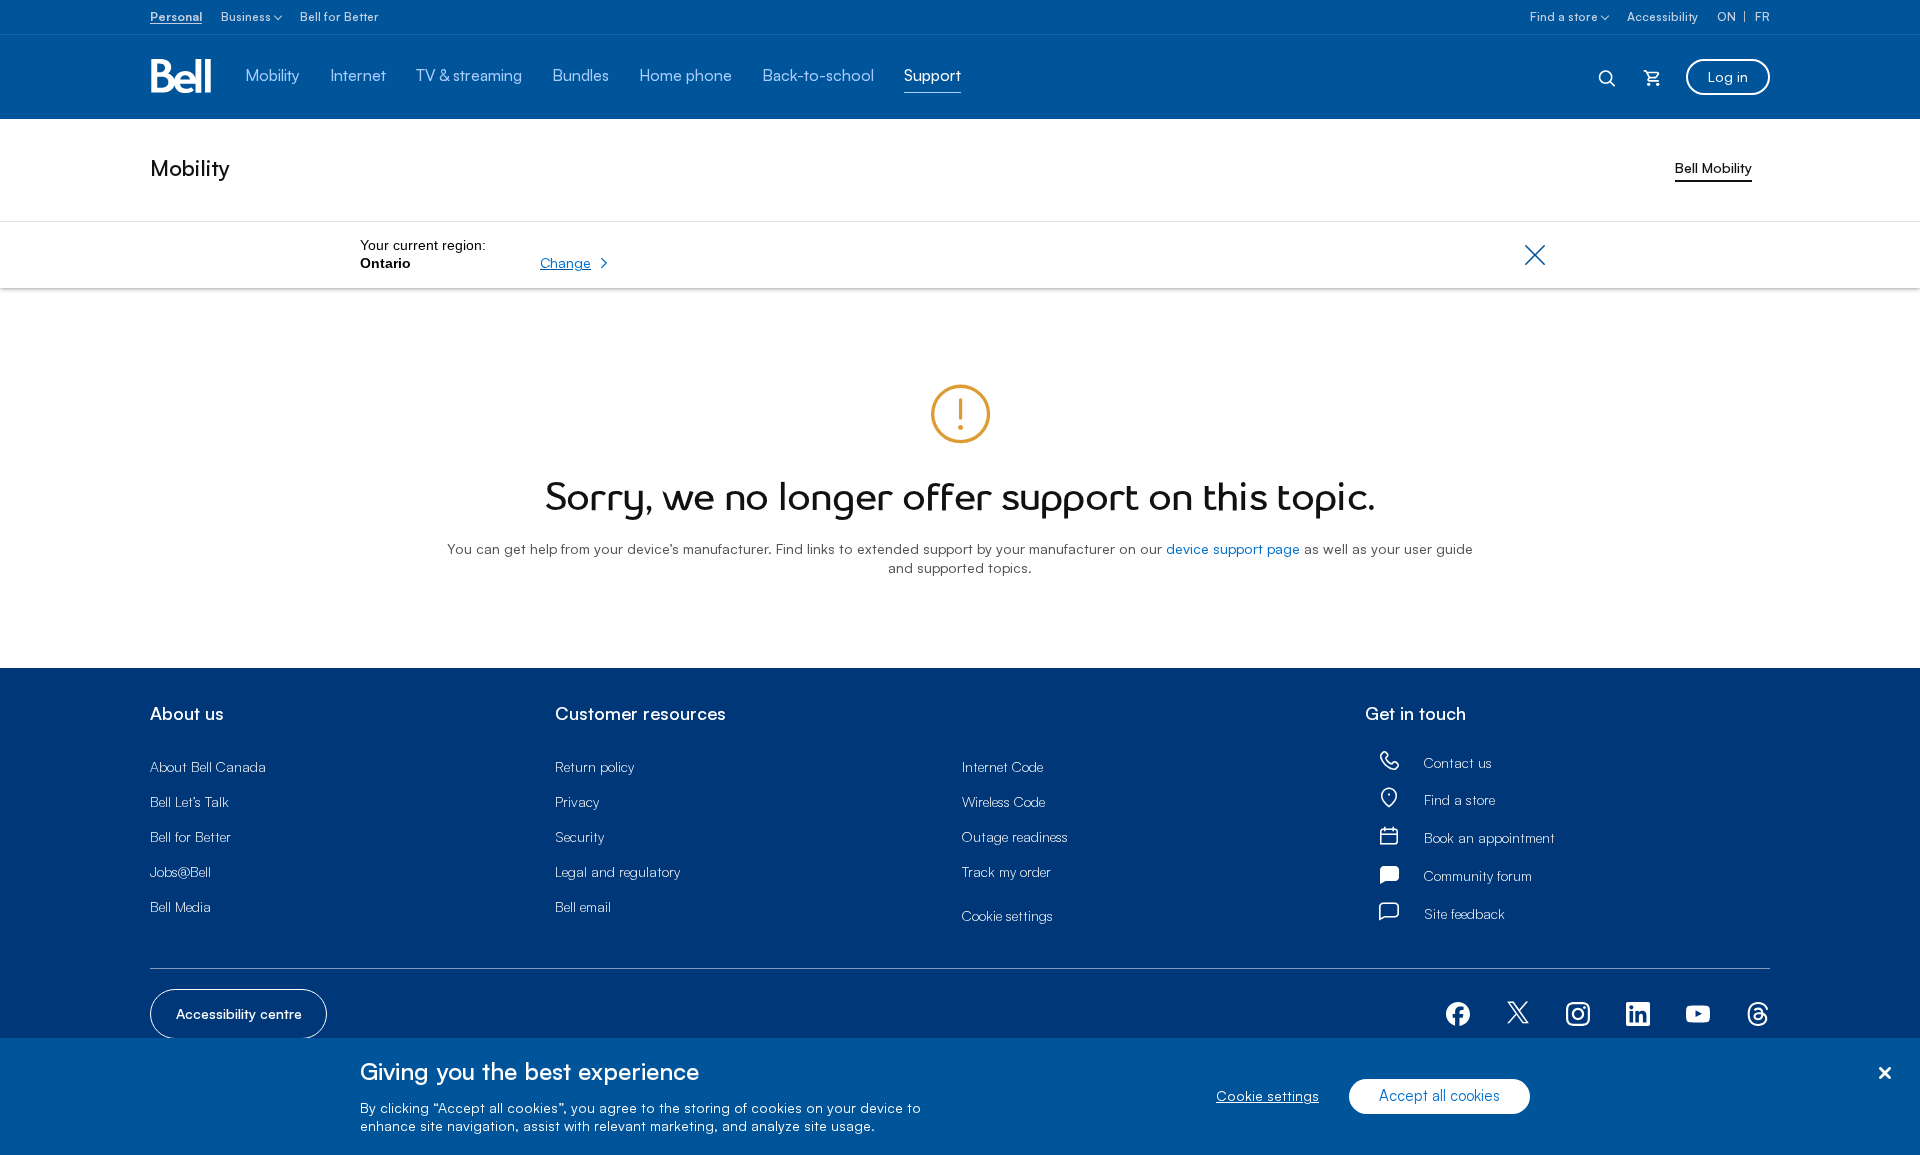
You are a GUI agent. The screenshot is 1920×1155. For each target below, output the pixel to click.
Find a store (1564, 16)
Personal (176, 16)
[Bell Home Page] (182, 77)
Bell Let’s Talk (189, 801)
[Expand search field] (1608, 77)
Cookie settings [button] (1007, 915)
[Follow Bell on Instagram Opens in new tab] (1578, 1014)
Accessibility (1662, 16)
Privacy (577, 801)
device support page (1233, 548)
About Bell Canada (208, 766)
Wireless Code (1003, 801)
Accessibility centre (239, 1013)
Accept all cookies (1439, 1096)
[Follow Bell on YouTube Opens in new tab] (1698, 1011)
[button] (574, 263)
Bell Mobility (1713, 167)
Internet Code (1002, 766)
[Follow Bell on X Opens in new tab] (1518, 1014)
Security (579, 836)
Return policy (594, 766)
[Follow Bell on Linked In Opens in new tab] (1638, 1011)
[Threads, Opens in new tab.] (1758, 1011)
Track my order (1006, 871)
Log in (1728, 76)
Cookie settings (1267, 1096)
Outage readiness (1015, 836)
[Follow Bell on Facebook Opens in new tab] (1458, 1011)
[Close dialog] (1884, 1073)
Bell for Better (339, 16)
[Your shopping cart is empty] (1652, 77)
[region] (960, 1096)
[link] (1389, 761)
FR (1762, 16)
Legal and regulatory (617, 871)
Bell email (583, 906)
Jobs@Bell (180, 871)
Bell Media (180, 906)
